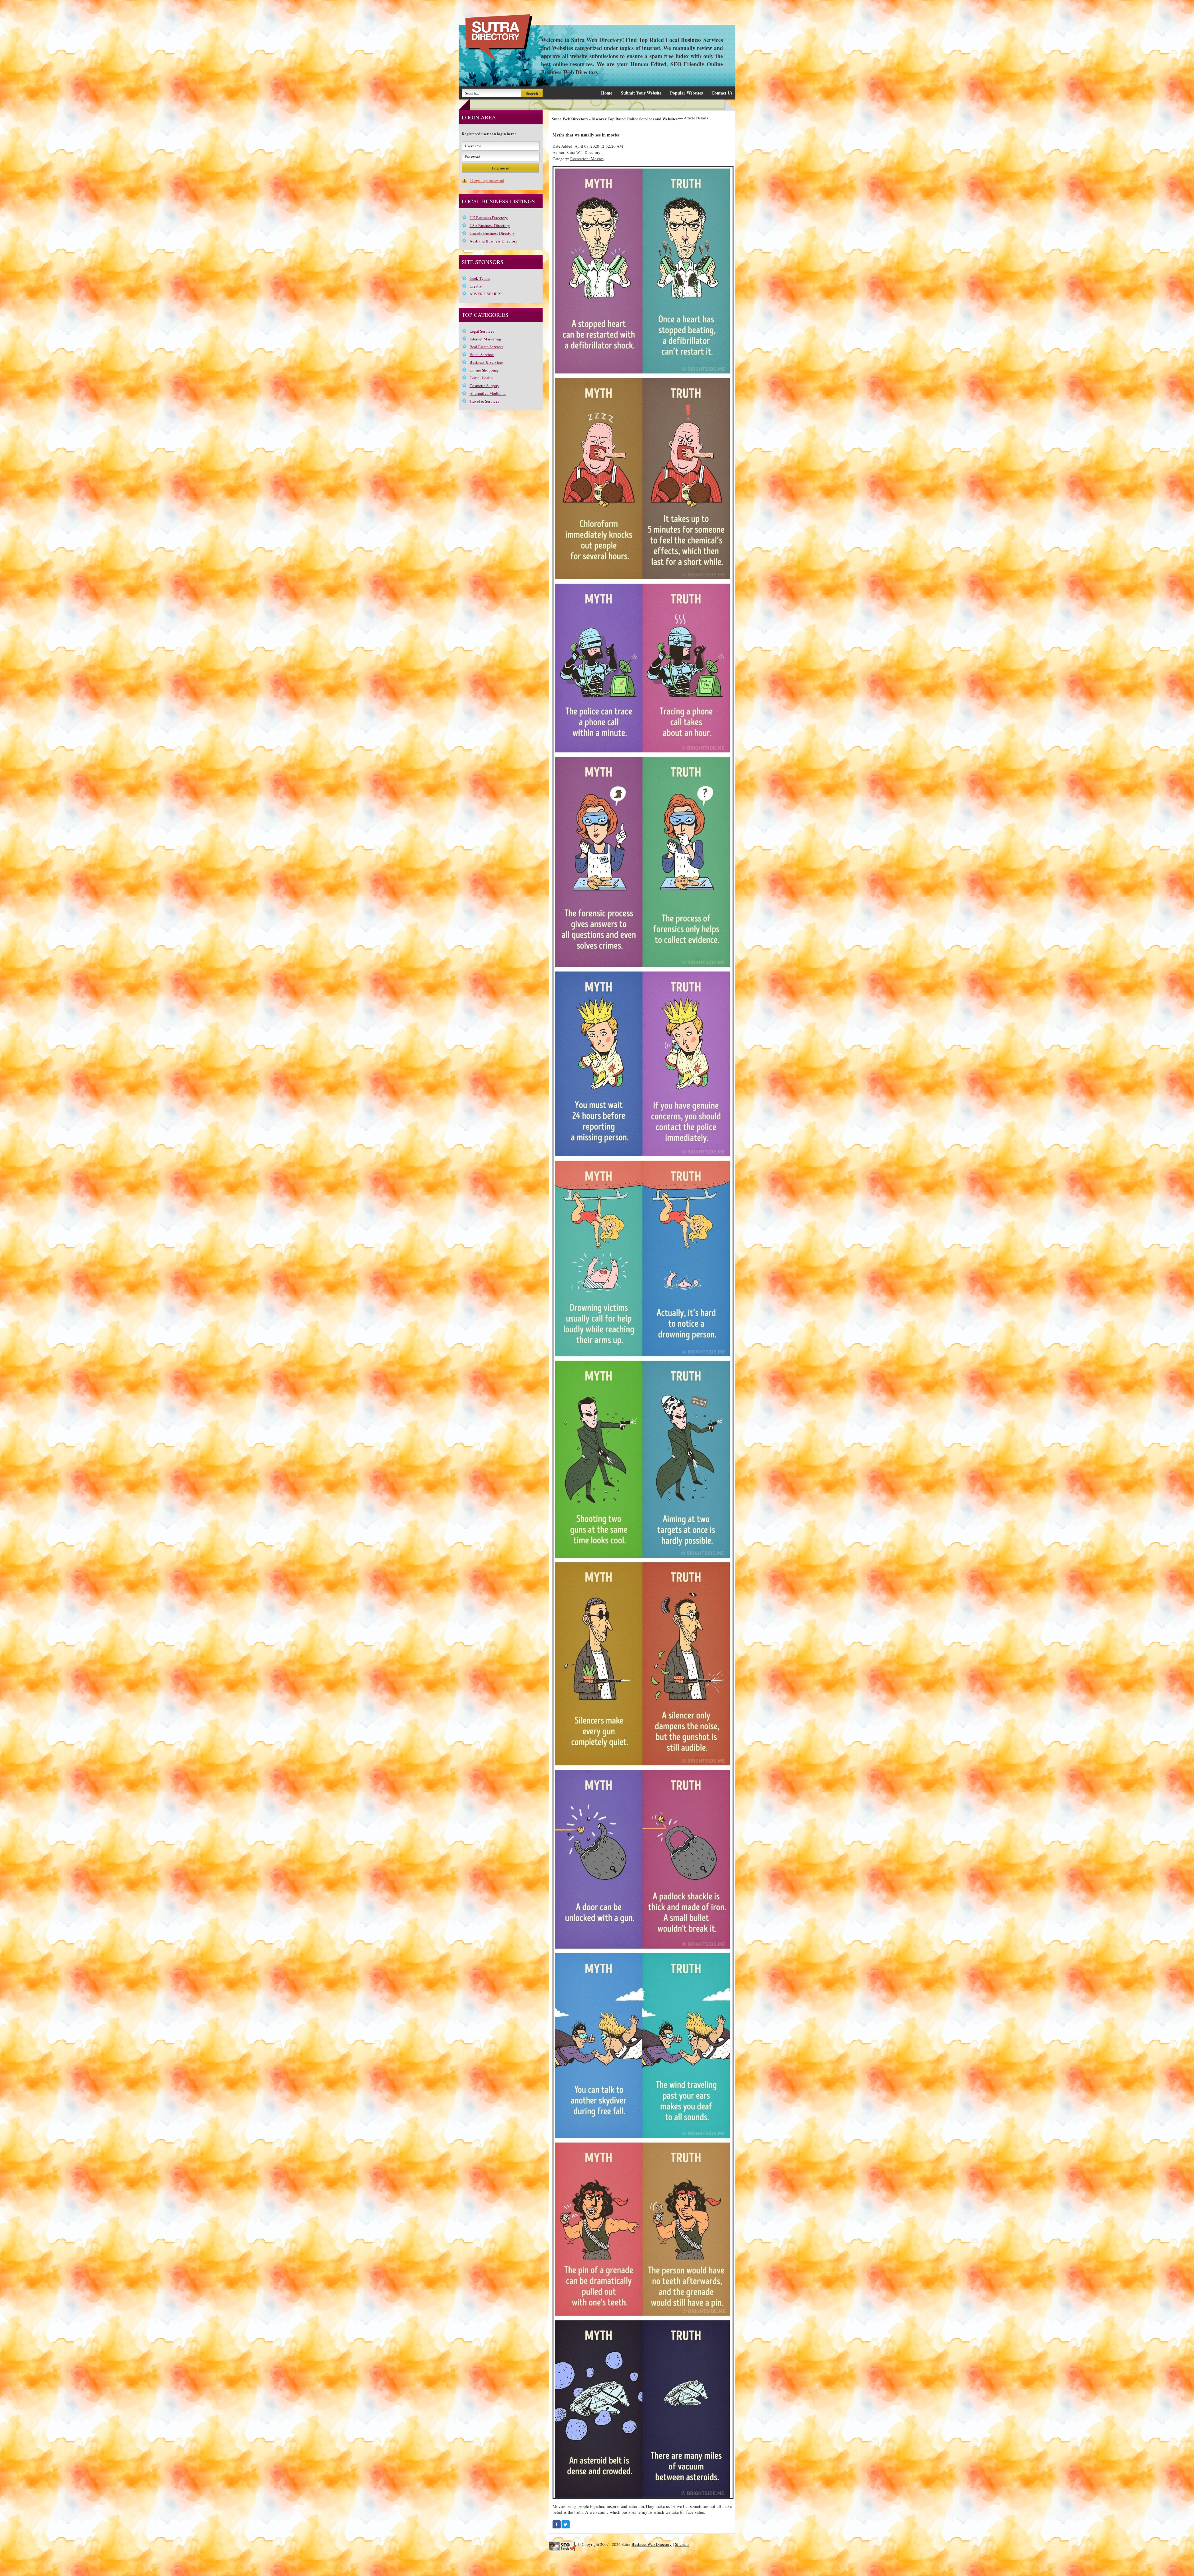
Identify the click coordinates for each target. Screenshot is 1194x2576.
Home (607, 93)
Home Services (482, 354)
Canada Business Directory (492, 233)
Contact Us (722, 93)
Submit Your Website (641, 93)
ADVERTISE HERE (486, 294)
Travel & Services (484, 401)
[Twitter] (566, 2524)
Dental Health (481, 378)
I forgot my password (487, 180)
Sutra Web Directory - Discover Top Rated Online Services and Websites (615, 119)
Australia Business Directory (493, 241)
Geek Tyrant (480, 278)
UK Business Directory (489, 218)
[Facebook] (557, 2524)
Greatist (476, 286)
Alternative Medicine (488, 393)
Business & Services (486, 362)
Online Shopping (484, 370)
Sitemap (682, 2544)
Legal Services (482, 331)
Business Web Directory (652, 2544)
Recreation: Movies (587, 159)
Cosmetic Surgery (484, 386)
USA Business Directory (490, 225)
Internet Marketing (485, 339)
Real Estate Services (486, 347)
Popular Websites (686, 93)
